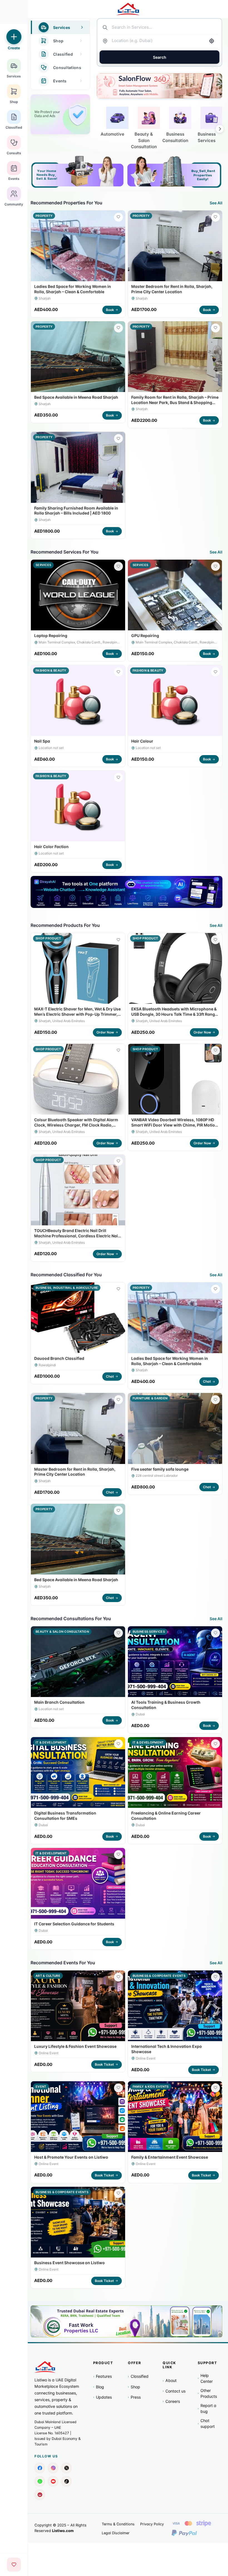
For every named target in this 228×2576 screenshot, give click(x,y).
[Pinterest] (40, 2495)
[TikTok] (66, 2481)
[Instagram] (53, 2468)
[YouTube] (53, 2481)
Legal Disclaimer (116, 2533)
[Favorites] (14, 2565)
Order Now (105, 1032)
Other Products (207, 2393)
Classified (138, 2376)
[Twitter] (66, 2468)
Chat (110, 1376)
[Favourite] (118, 217)
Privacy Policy (152, 2524)
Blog (99, 2387)
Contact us (174, 2391)
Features (102, 2376)
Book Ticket (104, 2064)
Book (110, 310)
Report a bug (207, 2408)
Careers (171, 2401)
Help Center (205, 2378)
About (170, 2380)
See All (216, 203)
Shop (134, 2387)
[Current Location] (212, 41)
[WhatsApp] (40, 2481)
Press (134, 2397)
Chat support (206, 2423)
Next (220, 129)
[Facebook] (40, 2468)
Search (160, 57)
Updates (102, 2397)
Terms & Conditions (118, 2524)
